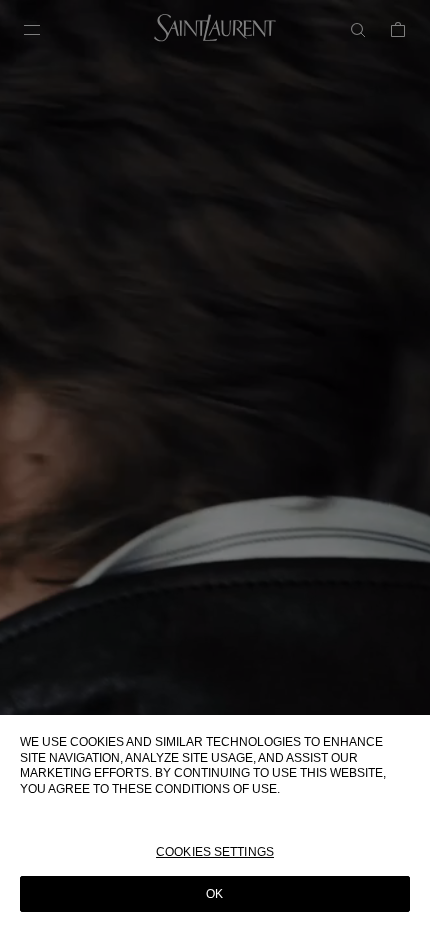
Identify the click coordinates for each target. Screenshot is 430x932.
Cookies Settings (215, 852)
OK (214, 894)
